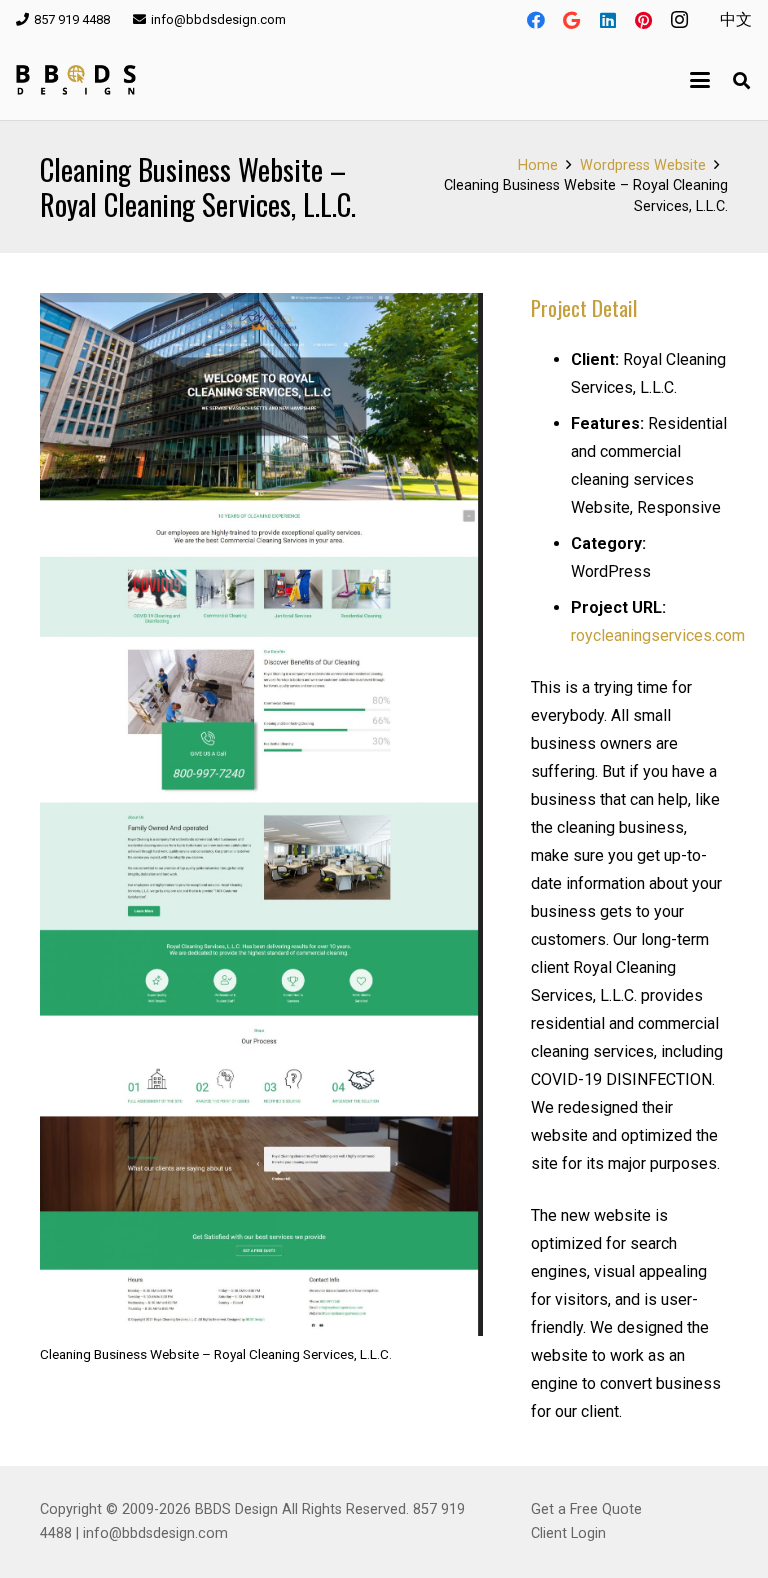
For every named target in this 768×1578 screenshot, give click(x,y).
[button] (701, 80)
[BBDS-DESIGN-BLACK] (76, 80)
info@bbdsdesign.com (155, 1533)
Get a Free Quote (586, 1509)
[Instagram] (680, 20)
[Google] (572, 20)
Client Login (568, 1533)
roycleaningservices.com (658, 635)
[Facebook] (536, 20)
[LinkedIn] (608, 20)
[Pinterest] (644, 20)
